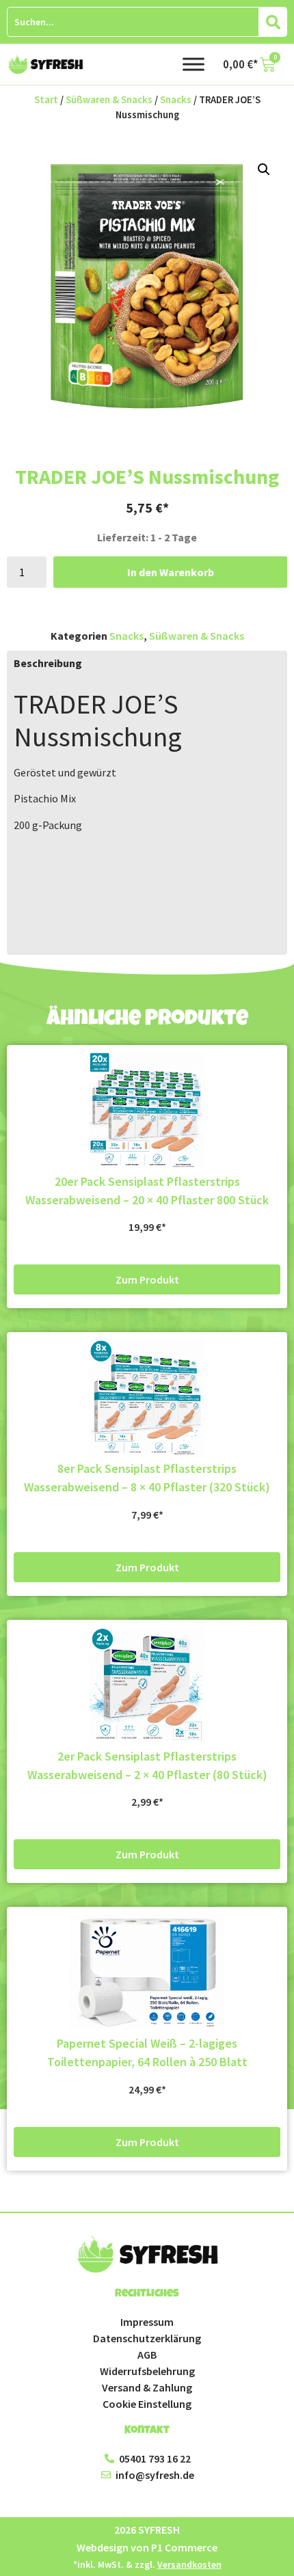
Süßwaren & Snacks (109, 100)
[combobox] (133, 22)
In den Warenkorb (171, 572)
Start (46, 100)
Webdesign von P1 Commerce (147, 2547)
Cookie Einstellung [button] (147, 2404)
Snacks (176, 100)
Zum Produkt (147, 1279)
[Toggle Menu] (193, 64)
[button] (264, 170)
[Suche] (273, 22)
